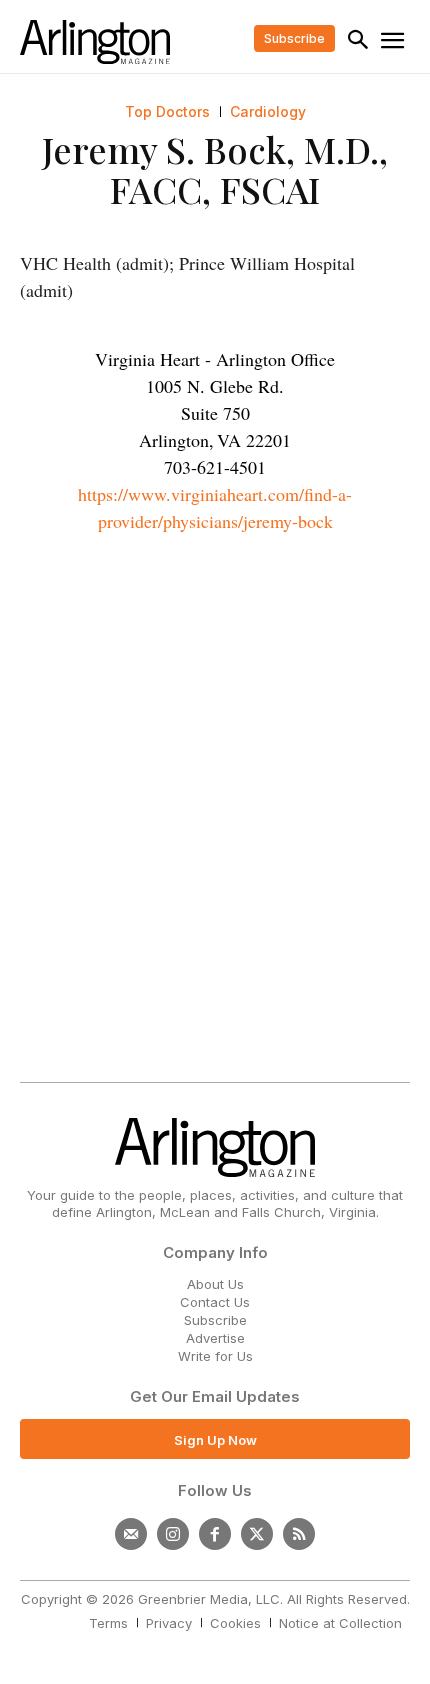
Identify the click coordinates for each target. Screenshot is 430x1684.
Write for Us (215, 1356)
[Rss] (299, 1534)
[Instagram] (173, 1534)
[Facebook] (215, 1534)
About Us (215, 1284)
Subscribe (215, 1320)
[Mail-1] (131, 1534)
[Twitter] (257, 1534)
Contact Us (215, 1302)
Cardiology (268, 112)
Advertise (215, 1338)
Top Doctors (167, 112)
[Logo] (95, 42)
